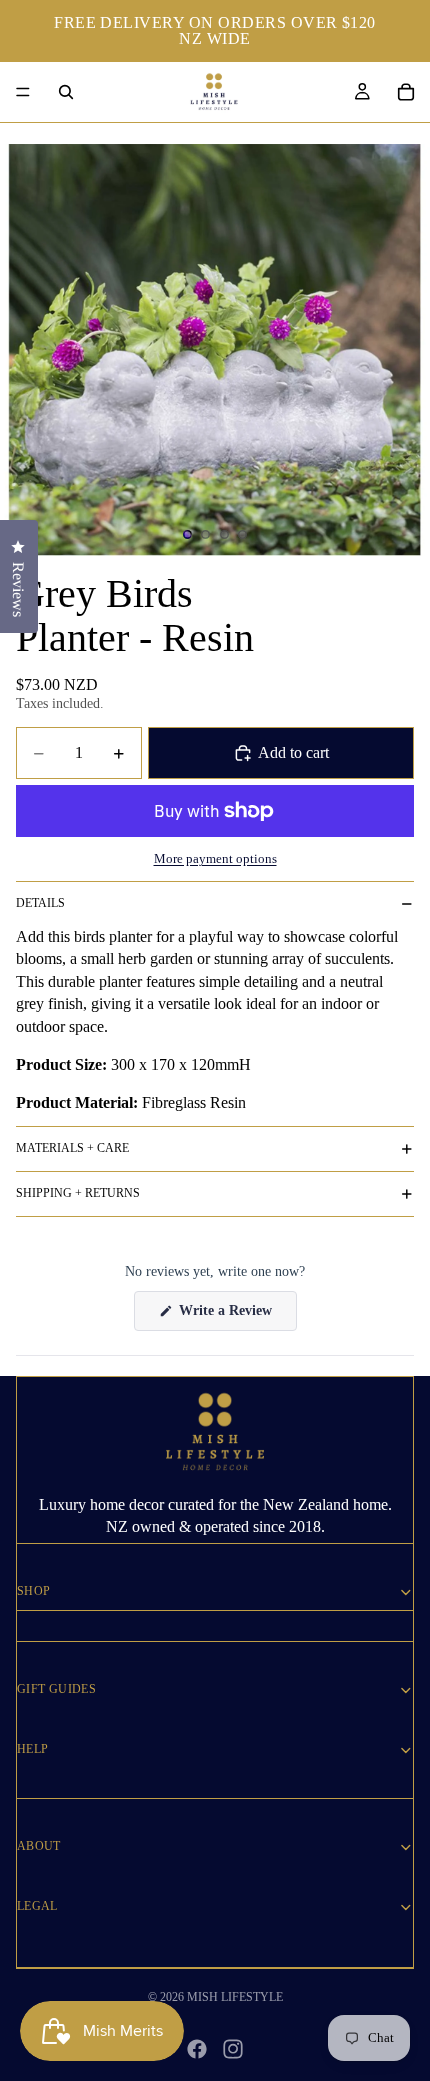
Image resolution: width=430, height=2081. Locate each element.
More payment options (215, 858)
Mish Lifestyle (235, 1997)
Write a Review (236, 1316)
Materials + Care (72, 1148)
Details (40, 903)
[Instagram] (233, 2049)
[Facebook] (197, 2049)
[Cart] (406, 92)
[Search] (66, 92)
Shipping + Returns (78, 1193)
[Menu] (23, 92)
